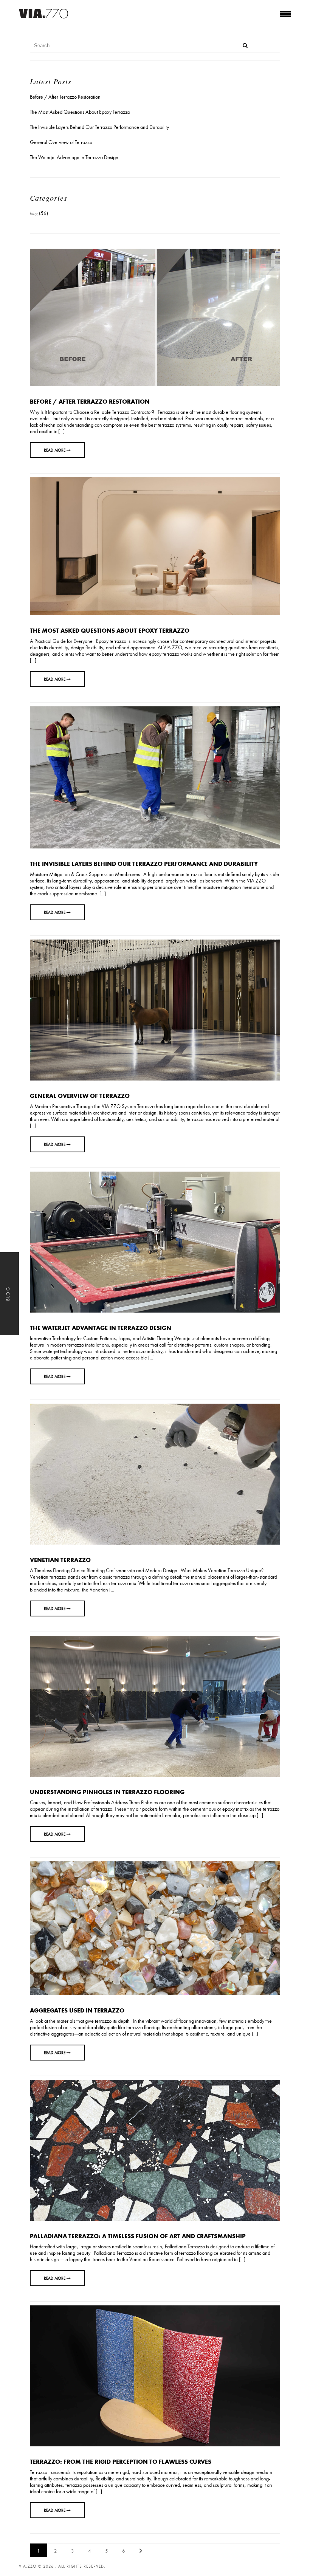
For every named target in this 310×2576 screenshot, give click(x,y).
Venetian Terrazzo (60, 1560)
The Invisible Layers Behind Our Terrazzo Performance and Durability (144, 864)
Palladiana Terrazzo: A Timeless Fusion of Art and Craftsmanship (138, 2236)
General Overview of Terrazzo (80, 1096)
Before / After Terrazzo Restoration (90, 401)
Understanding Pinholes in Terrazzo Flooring (107, 1792)
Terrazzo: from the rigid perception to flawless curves (121, 2461)
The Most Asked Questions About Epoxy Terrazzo (110, 630)
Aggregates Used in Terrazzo (77, 2010)
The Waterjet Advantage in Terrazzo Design (101, 1328)
